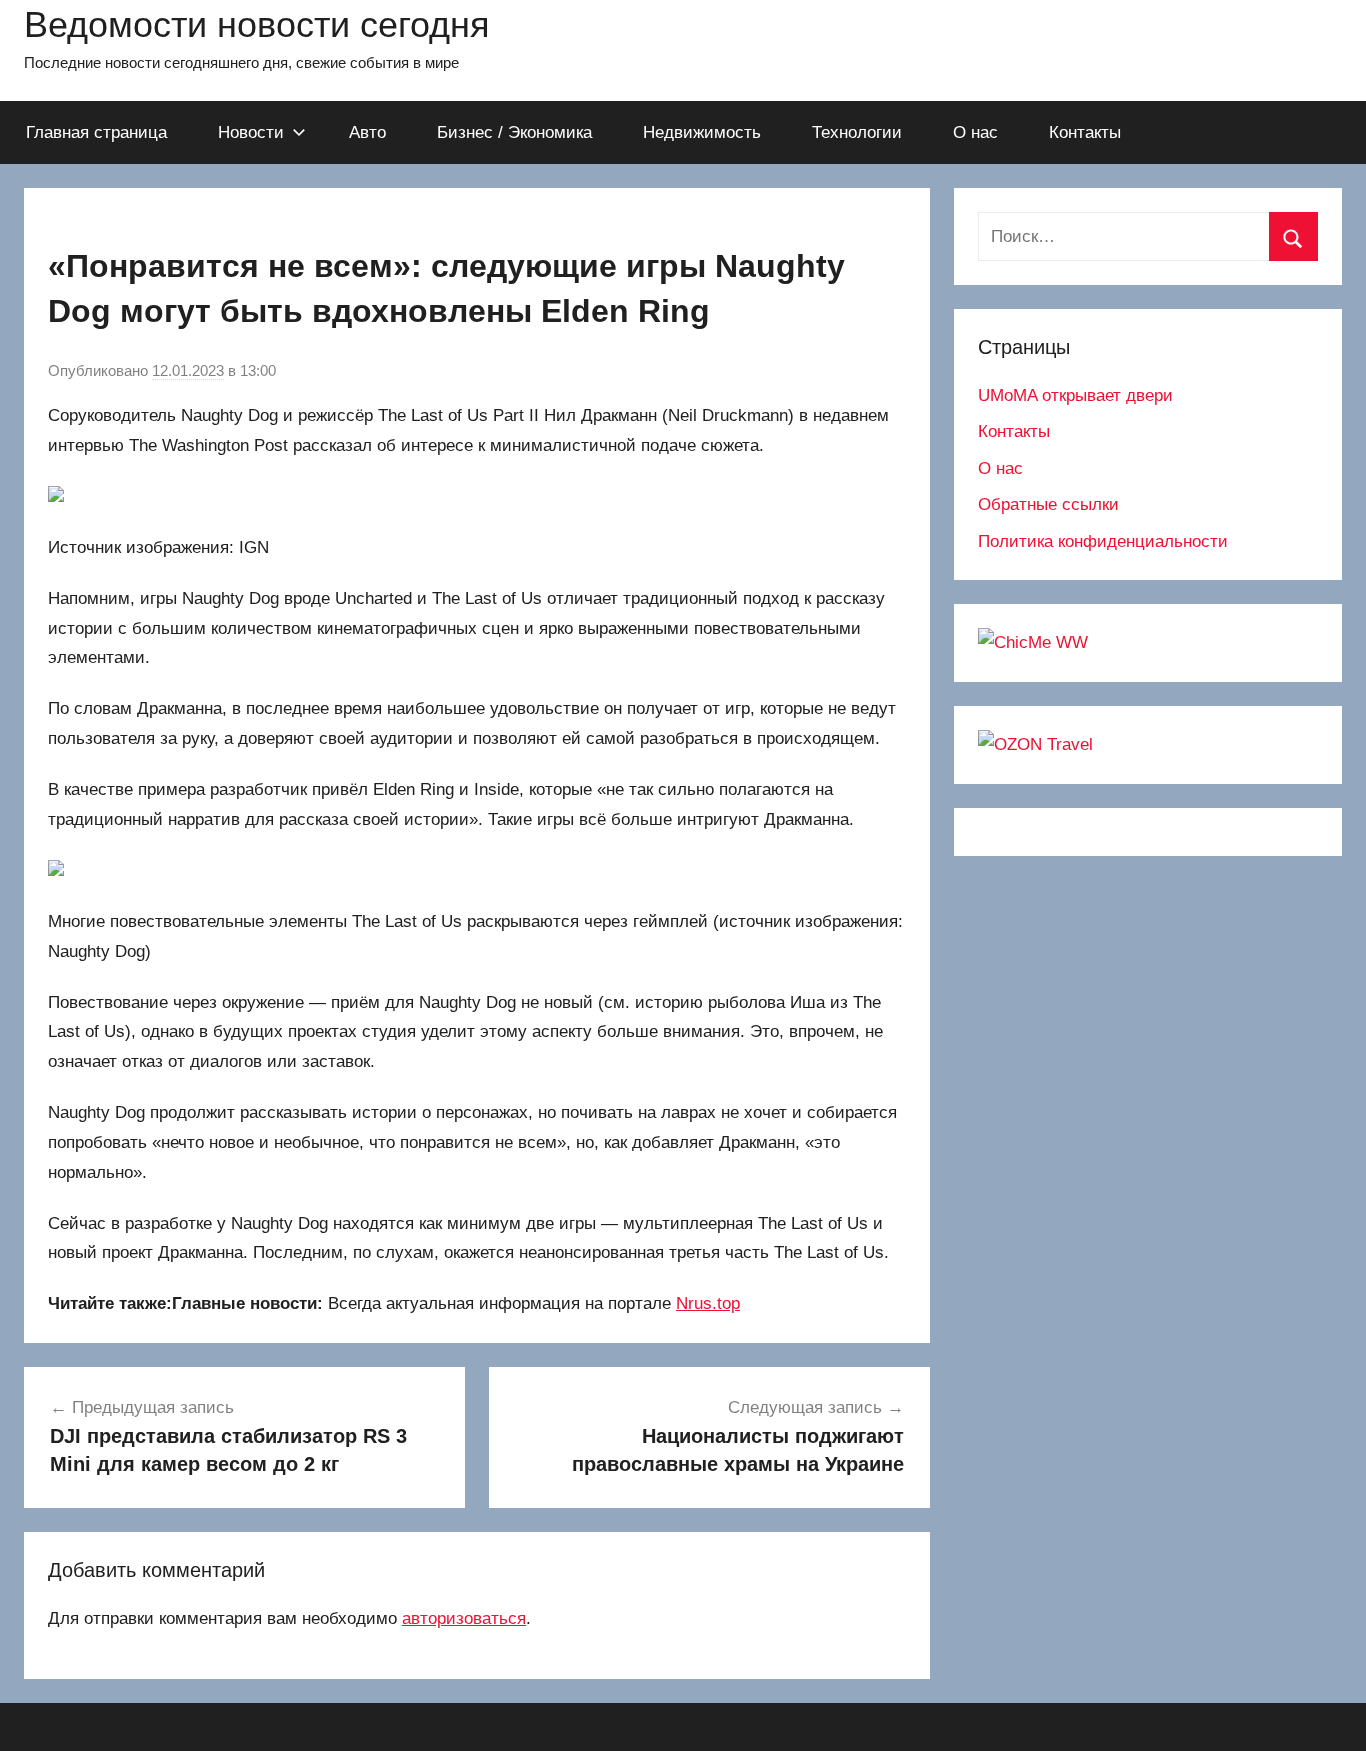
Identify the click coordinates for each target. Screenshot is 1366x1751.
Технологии (857, 132)
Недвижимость (702, 132)
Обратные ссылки (1048, 504)
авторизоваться (464, 1618)
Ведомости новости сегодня (257, 24)
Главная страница (96, 132)
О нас (975, 132)
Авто (367, 132)
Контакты (1085, 132)
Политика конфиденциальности (1103, 541)
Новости (251, 132)
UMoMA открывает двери (1075, 395)
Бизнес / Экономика (514, 132)
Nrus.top (708, 1303)
